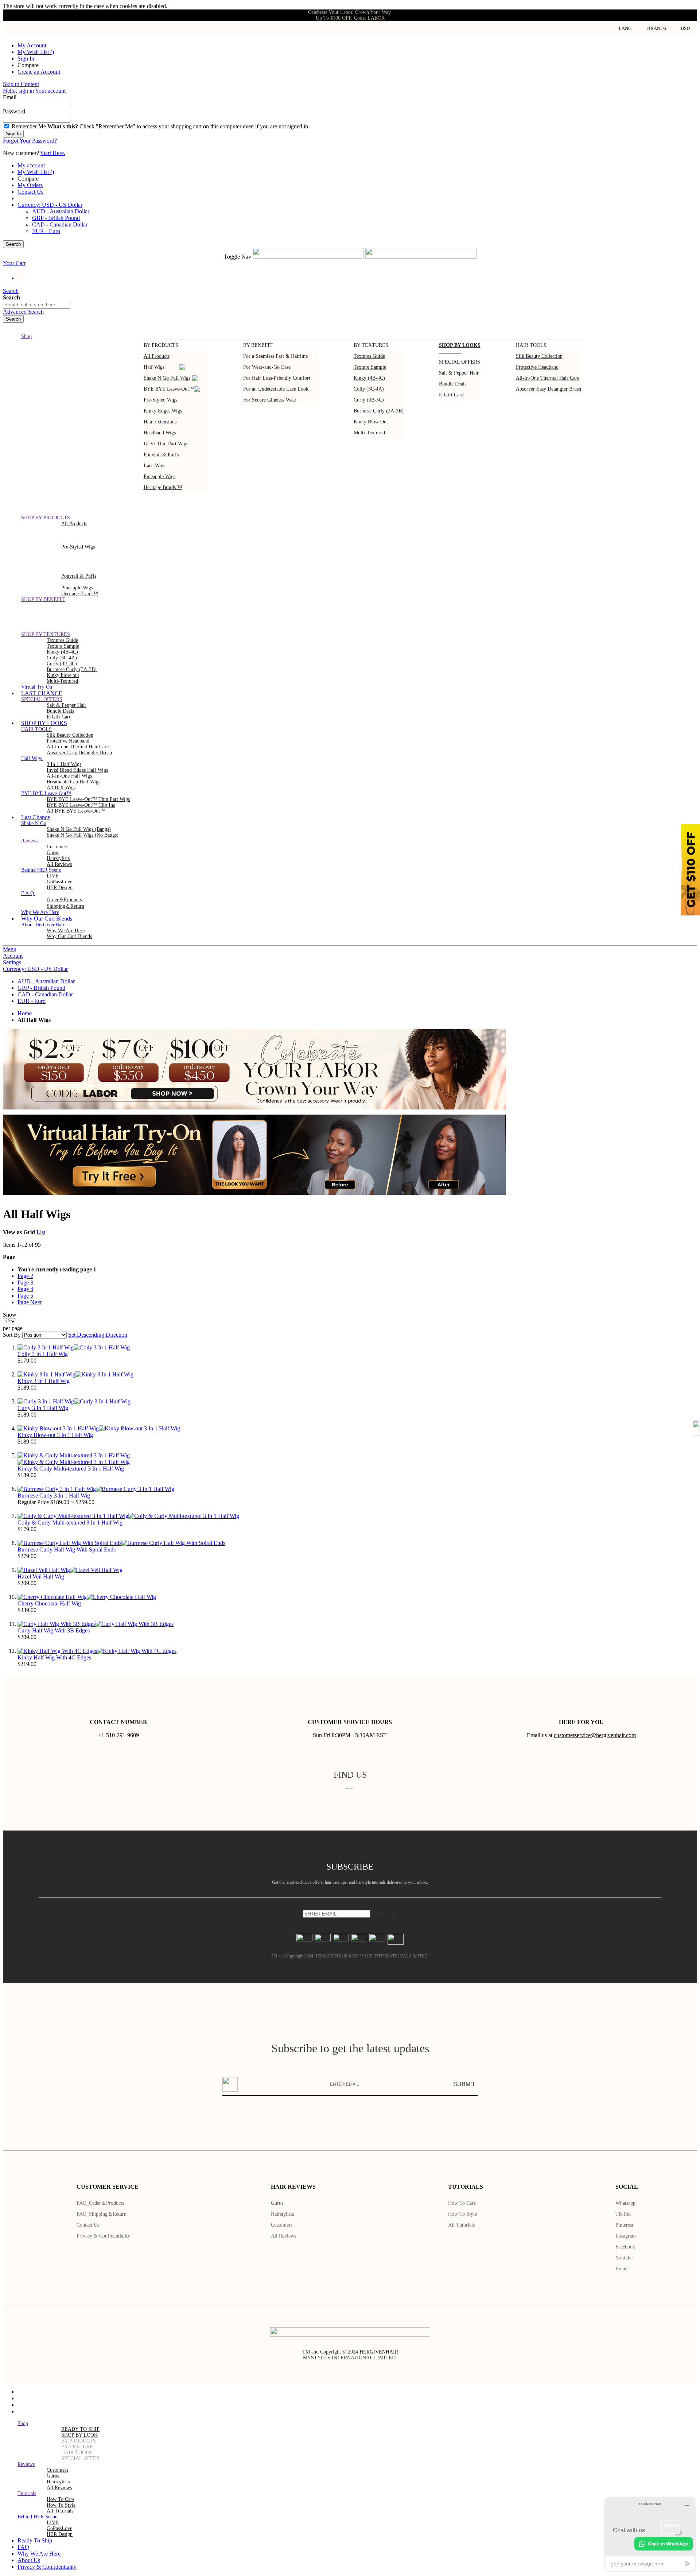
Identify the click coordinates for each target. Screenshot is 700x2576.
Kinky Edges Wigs (163, 411)
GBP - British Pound (56, 218)
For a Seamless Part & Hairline (275, 356)
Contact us (88, 2225)
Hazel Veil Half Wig (41, 1576)
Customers (282, 2225)
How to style (462, 2214)
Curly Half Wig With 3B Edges (54, 1630)
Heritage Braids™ (80, 594)
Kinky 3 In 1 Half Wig (44, 1381)
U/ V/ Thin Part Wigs (166, 444)
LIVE (53, 876)
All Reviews (283, 2236)
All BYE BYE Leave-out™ (76, 811)
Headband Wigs (160, 433)
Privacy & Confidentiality (103, 2236)
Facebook (625, 2247)
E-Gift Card (451, 395)
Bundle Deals (453, 384)
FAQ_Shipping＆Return (102, 2214)
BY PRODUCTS (79, 2441)
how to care (61, 2499)
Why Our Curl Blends (69, 936)
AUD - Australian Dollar (61, 211)
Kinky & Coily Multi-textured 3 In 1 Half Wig (71, 1469)
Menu (10, 949)
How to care (462, 2203)
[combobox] (37, 305)
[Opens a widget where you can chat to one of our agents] (650, 2534)
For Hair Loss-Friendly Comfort (277, 378)
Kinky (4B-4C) (369, 378)
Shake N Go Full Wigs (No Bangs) (83, 835)
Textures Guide (369, 356)
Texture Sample (63, 646)
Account (13, 956)
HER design (60, 888)
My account (31, 165)
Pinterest (624, 2225)
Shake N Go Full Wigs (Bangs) (79, 829)
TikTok (623, 2214)
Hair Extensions (160, 422)
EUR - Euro (46, 231)
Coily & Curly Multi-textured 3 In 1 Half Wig (70, 1523)
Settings (12, 962)
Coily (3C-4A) (369, 389)
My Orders (30, 185)
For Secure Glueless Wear (270, 400)
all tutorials (60, 2511)
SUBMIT (464, 2084)
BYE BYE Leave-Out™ (169, 389)
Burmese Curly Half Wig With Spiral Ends (67, 1550)
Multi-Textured (369, 433)
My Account (32, 45)
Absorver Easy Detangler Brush (549, 389)
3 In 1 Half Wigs (64, 764)
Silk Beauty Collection (539, 356)
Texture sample (370, 367)
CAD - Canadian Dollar (60, 224)
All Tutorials (461, 2225)
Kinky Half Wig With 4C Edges (54, 1657)
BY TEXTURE (77, 2447)
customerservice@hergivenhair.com (595, 1735)
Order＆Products (64, 900)
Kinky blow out (371, 422)
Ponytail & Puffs (161, 455)
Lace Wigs (154, 466)
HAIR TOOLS (77, 2453)
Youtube (624, 2258)
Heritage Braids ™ (163, 487)
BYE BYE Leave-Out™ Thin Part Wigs (88, 799)
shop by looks (460, 345)
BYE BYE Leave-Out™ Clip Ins (81, 805)
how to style (61, 2505)
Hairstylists (58, 858)
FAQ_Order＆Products (100, 2203)
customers (57, 847)
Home (25, 1013)
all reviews (59, 2488)
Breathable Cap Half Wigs (73, 782)
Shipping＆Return (65, 906)
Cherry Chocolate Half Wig (49, 1603)
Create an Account (39, 72)
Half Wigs (154, 367)
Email (622, 2269)
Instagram (626, 2236)
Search (13, 244)
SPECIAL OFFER (80, 2458)
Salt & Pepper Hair (459, 373)
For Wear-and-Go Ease (267, 367)
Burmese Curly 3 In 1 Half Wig (54, 1496)
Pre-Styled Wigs (160, 400)
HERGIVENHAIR (379, 2352)
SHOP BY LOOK (79, 2435)
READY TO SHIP (80, 2429)
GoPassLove (59, 882)
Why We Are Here (66, 931)
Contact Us (30, 192)
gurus (53, 853)
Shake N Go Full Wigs (167, 378)
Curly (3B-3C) (369, 400)
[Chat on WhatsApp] (664, 2544)
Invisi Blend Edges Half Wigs (77, 770)
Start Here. (53, 153)
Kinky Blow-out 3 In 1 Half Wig (55, 1435)
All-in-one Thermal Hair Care (548, 378)
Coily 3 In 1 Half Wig (43, 1354)
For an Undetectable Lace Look (276, 389)
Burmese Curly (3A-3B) (379, 411)
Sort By (12, 1335)
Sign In (26, 59)
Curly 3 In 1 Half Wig (43, 1408)
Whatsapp (625, 2203)
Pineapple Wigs (160, 477)
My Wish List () (36, 52)
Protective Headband (537, 367)
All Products (157, 356)
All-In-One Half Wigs (69, 776)
